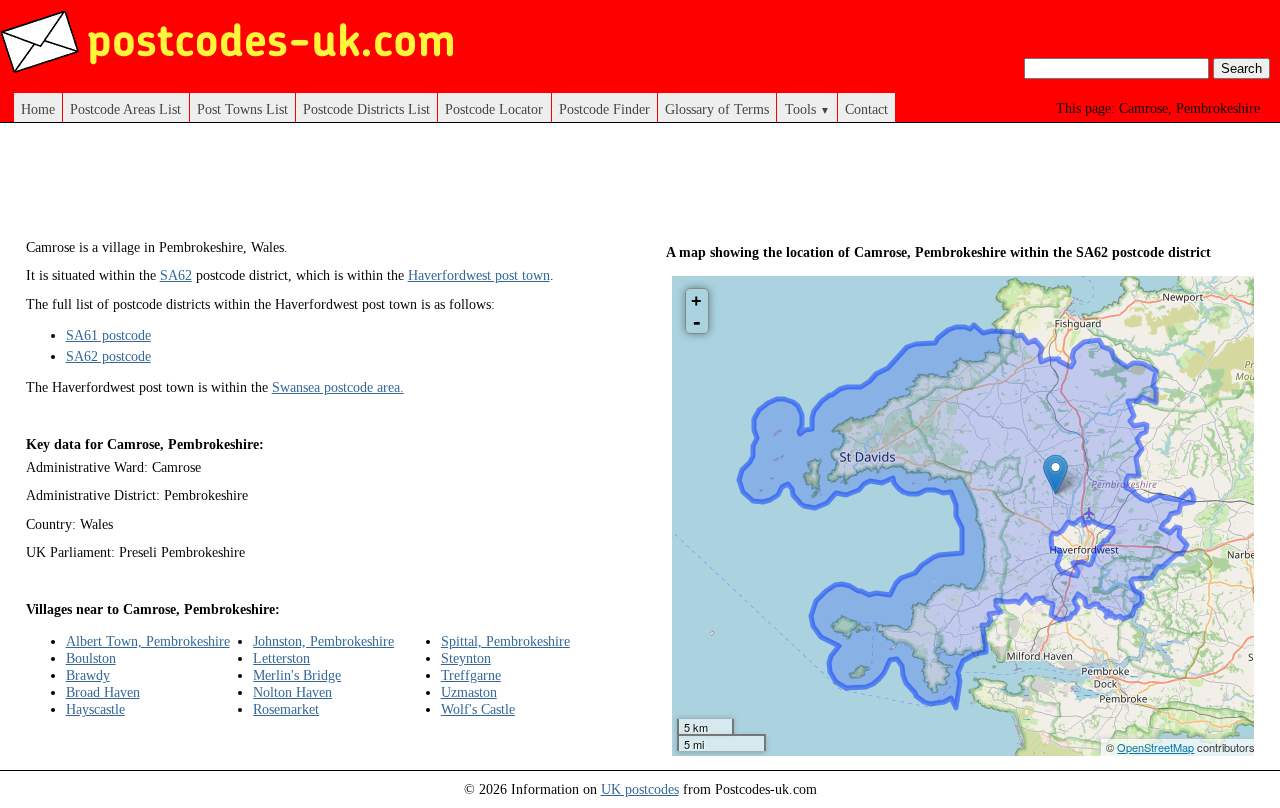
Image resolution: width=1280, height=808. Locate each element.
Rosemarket (286, 709)
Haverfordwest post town (479, 275)
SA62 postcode (108, 356)
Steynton (466, 658)
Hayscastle (95, 709)
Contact (866, 109)
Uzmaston (469, 692)
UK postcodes (640, 789)
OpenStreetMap (1155, 747)
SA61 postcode (108, 335)
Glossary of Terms (717, 109)
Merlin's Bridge (297, 675)
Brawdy (88, 675)
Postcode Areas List (125, 109)
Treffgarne (471, 675)
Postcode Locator (494, 109)
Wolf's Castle (478, 709)
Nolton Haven (292, 692)
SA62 (176, 275)
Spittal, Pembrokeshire (505, 641)
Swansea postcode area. (338, 387)
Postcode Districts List (366, 109)
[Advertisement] (390, 188)
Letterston (281, 658)
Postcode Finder (604, 109)
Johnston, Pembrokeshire (323, 641)
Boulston (91, 658)
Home (38, 109)
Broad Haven (103, 692)
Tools (807, 109)
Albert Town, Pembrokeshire (148, 641)
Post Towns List (242, 109)
